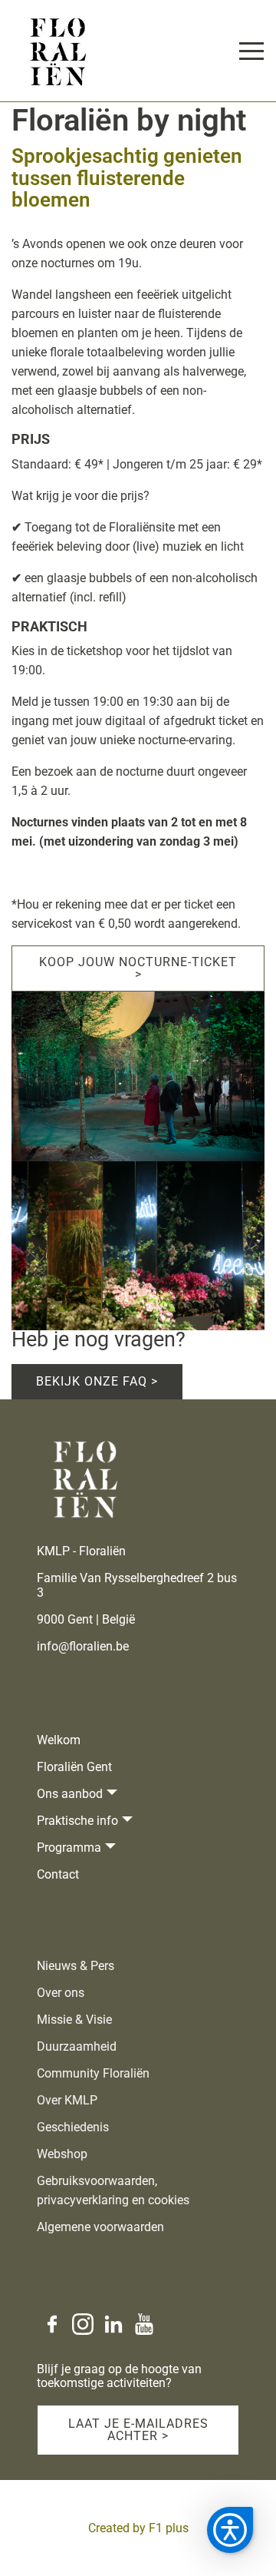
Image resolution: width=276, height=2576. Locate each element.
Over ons (61, 1993)
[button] (230, 2530)
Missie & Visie (74, 2020)
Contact (58, 1874)
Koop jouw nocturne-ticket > (138, 968)
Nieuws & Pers (76, 1966)
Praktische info (77, 1821)
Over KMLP (67, 2100)
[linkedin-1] (113, 2324)
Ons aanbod (70, 1794)
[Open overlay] (251, 51)
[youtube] (144, 2324)
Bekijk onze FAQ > (97, 1381)
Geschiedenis (73, 2127)
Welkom (59, 1740)
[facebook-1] (52, 2324)
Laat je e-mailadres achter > (138, 2430)
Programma (69, 1848)
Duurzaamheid (77, 2046)
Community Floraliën (93, 2073)
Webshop (62, 2154)
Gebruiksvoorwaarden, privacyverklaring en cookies (113, 2190)
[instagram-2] (83, 2324)
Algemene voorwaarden (100, 2227)
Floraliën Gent (74, 1767)
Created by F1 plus (138, 2528)
